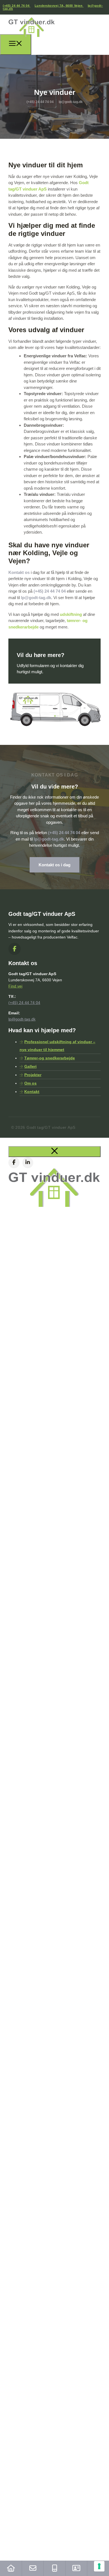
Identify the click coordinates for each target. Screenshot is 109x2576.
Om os (30, 1083)
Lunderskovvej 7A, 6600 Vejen (59, 6)
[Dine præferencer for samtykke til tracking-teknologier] (99, 2566)
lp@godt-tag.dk (36, 598)
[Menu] (16, 44)
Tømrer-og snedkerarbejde (50, 1058)
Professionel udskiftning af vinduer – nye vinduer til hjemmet (57, 1046)
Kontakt (32, 1092)
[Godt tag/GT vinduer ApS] (32, 38)
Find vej (15, 986)
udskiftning (71, 614)
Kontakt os (19, 572)
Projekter (33, 1075)
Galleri (30, 1066)
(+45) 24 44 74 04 (17, 6)
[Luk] (54, 1152)
